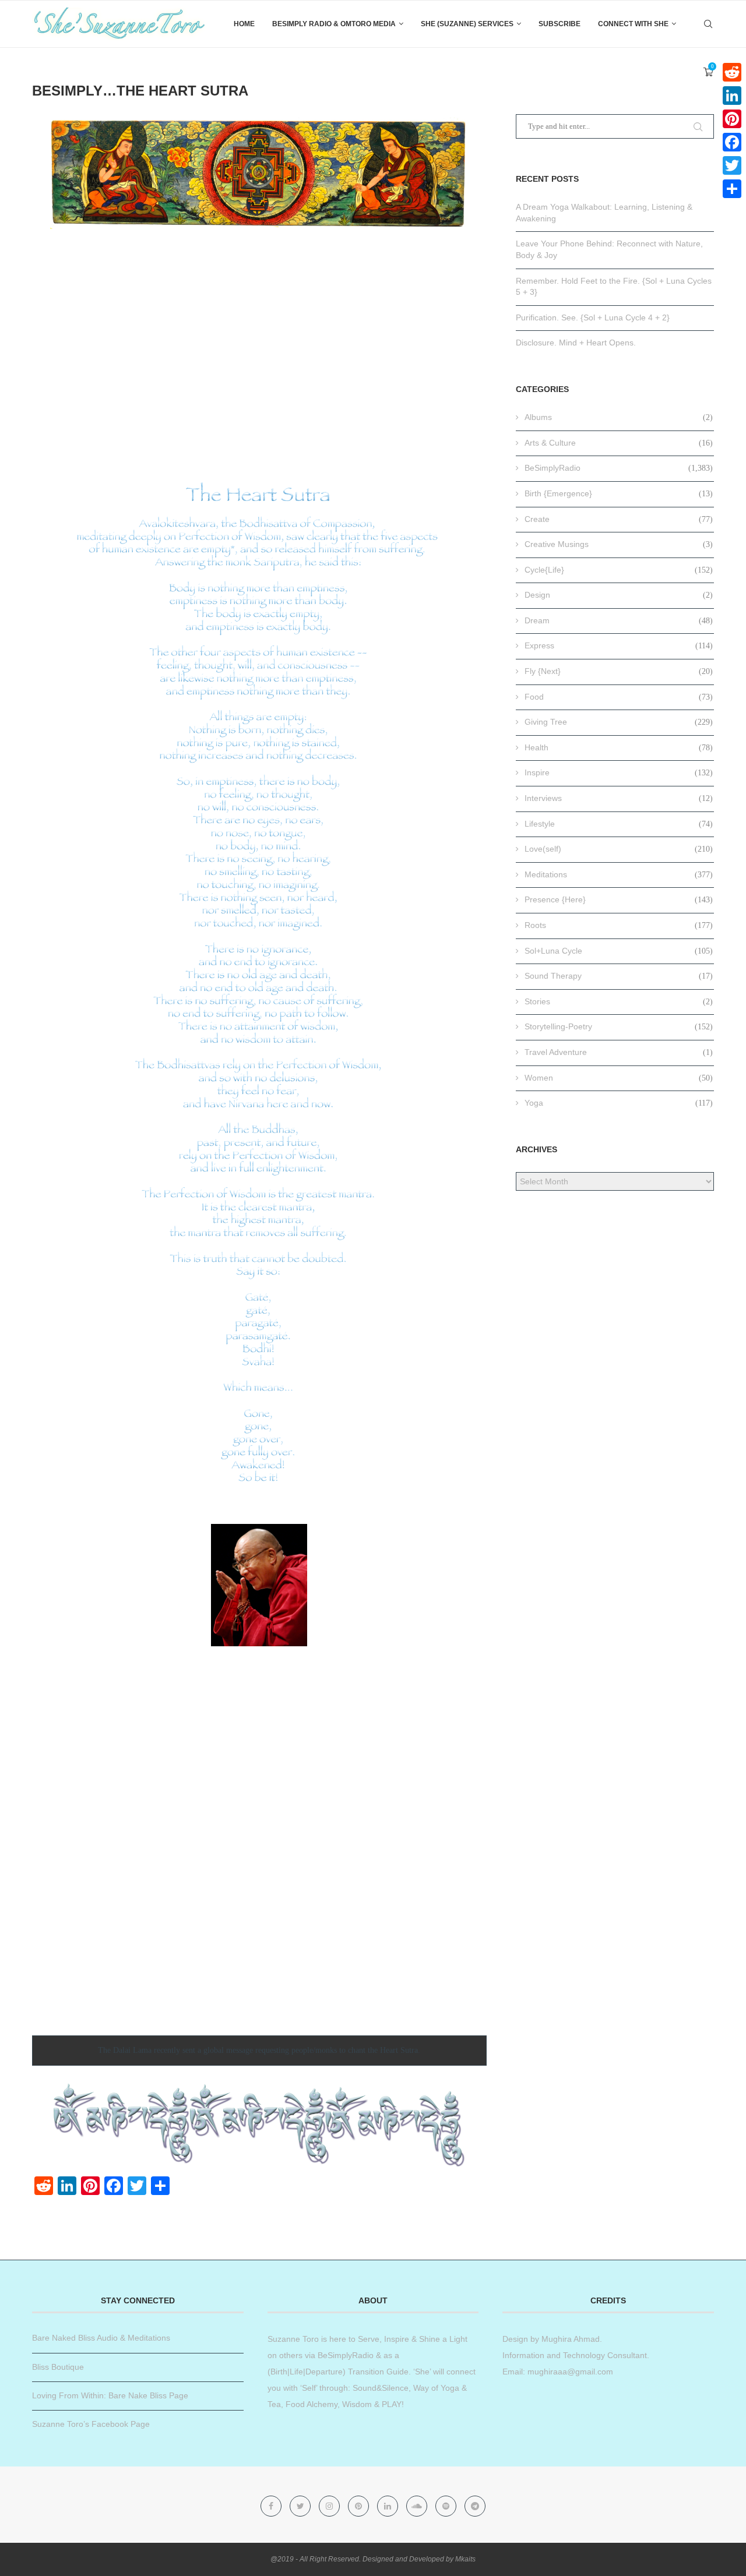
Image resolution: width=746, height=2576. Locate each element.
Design (619, 595)
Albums (619, 417)
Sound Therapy (619, 976)
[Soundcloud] (418, 2506)
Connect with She (633, 24)
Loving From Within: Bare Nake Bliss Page (110, 2395)
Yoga (619, 1103)
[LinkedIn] (732, 96)
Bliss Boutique (58, 2367)
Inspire (619, 772)
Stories (619, 1001)
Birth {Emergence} (619, 493)
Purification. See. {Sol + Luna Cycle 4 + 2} (593, 317)
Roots (619, 925)
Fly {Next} (619, 671)
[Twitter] (301, 2506)
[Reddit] (732, 72)
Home (244, 24)
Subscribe (559, 24)
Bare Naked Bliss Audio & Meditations (101, 2338)
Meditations (619, 874)
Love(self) (619, 849)
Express (619, 645)
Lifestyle (619, 824)
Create (619, 519)
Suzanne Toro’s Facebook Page (91, 2424)
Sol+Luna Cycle (619, 951)
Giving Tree (619, 722)
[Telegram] (475, 2506)
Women (619, 1078)
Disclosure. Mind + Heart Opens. (576, 343)
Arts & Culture (619, 443)
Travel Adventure (619, 1052)
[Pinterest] (360, 2506)
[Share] (732, 189)
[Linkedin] (389, 2506)
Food (619, 697)
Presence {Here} (619, 899)
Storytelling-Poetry (619, 1026)
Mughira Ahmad (569, 2339)
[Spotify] (447, 2506)
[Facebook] (272, 2506)
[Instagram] (330, 2506)
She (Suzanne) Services (467, 24)
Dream (619, 620)
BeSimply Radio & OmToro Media (334, 24)
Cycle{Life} (619, 570)
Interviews (619, 798)
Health (619, 747)
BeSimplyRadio (619, 468)
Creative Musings (619, 544)
